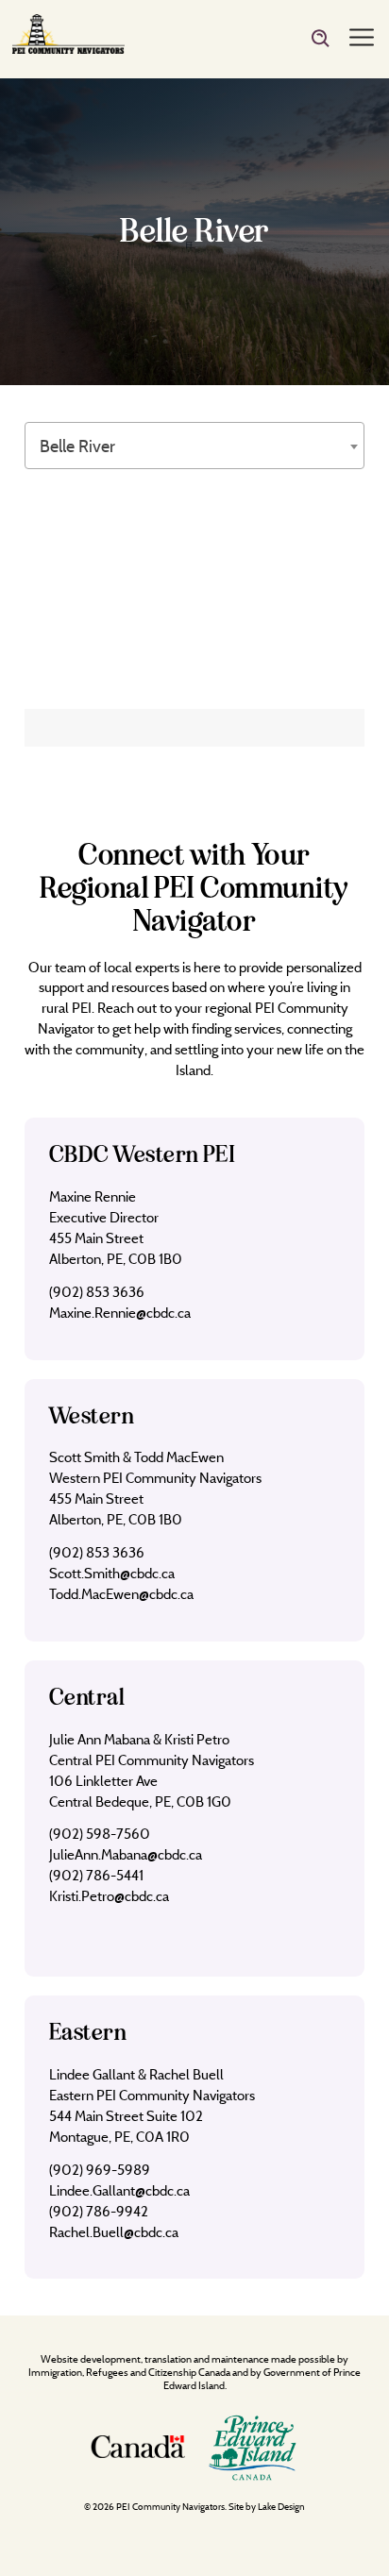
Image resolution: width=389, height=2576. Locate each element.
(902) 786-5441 (96, 1875)
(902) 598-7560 (100, 1834)
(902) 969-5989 (100, 2170)
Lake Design (281, 2507)
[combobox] (194, 446)
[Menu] (362, 39)
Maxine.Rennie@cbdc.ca (120, 1313)
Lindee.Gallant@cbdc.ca (119, 2190)
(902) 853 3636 (97, 1292)
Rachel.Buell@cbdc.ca (114, 2232)
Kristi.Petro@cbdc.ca (109, 1896)
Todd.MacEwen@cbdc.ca (121, 1594)
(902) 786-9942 (99, 2211)
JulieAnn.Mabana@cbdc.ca (126, 1854)
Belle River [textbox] (77, 446)
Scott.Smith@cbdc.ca (112, 1573)
